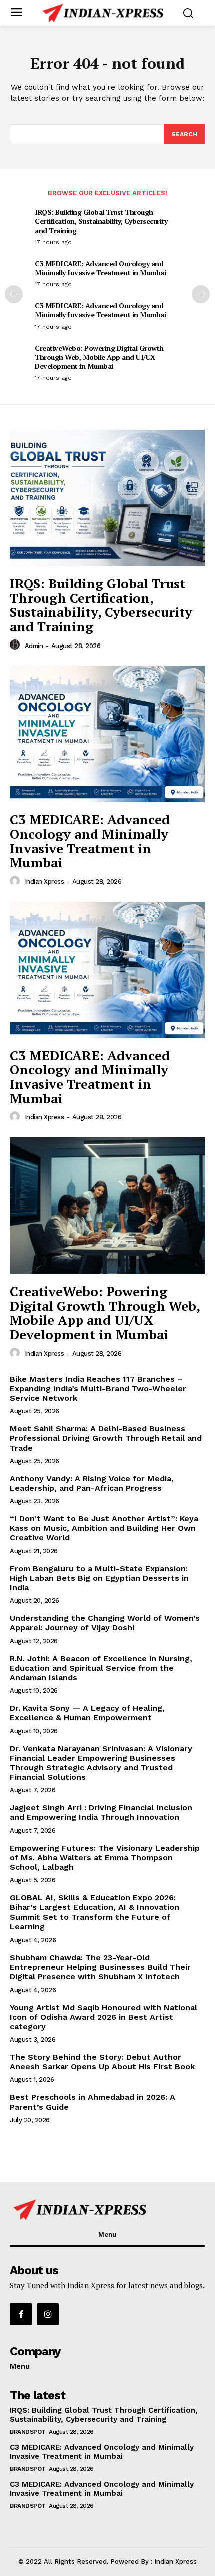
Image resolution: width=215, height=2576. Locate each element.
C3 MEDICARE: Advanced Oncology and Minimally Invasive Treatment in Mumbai (100, 268)
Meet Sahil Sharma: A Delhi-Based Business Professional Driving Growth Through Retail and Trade (106, 1438)
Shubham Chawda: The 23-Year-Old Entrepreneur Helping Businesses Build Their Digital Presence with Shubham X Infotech (100, 1967)
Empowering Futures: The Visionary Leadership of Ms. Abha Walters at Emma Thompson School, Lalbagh (105, 1858)
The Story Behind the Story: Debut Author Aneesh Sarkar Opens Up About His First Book (102, 2062)
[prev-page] (14, 294)
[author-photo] (16, 645)
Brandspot (28, 2432)
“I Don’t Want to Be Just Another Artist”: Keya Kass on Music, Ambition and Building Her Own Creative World (104, 1528)
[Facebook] (21, 2314)
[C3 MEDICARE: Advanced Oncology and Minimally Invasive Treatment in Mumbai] (107, 734)
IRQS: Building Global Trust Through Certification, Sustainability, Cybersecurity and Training (101, 221)
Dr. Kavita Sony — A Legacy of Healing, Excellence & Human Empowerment (87, 1713)
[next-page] (201, 294)
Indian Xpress (45, 881)
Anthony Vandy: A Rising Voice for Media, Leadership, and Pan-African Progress (92, 1483)
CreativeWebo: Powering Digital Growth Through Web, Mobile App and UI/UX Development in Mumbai (99, 357)
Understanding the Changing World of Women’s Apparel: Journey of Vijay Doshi (105, 1623)
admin (34, 646)
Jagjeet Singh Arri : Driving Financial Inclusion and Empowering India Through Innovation (101, 1812)
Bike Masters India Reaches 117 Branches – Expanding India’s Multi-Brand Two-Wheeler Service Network (98, 1388)
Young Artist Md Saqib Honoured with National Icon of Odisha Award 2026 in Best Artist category (104, 2017)
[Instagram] (48, 2314)
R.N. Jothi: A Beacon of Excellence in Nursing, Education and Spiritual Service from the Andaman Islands (101, 1668)
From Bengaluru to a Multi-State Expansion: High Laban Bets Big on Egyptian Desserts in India (99, 1578)
